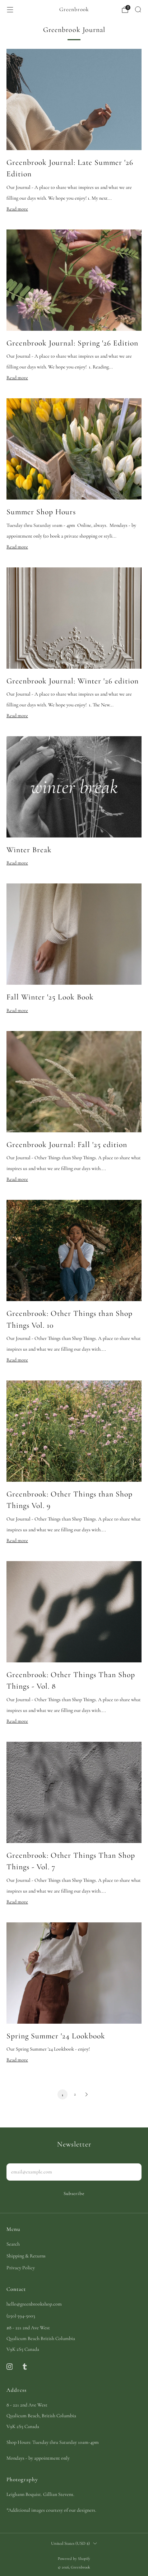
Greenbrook (74, 9)
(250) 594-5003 (21, 2316)
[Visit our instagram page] (9, 2367)
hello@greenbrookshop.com (34, 2304)
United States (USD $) (70, 2543)
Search (13, 2244)
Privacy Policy (21, 2268)
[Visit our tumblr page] (24, 2367)
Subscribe (74, 2194)
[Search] (138, 9)
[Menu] (10, 10)
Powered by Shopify (74, 2559)
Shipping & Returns (26, 2256)
